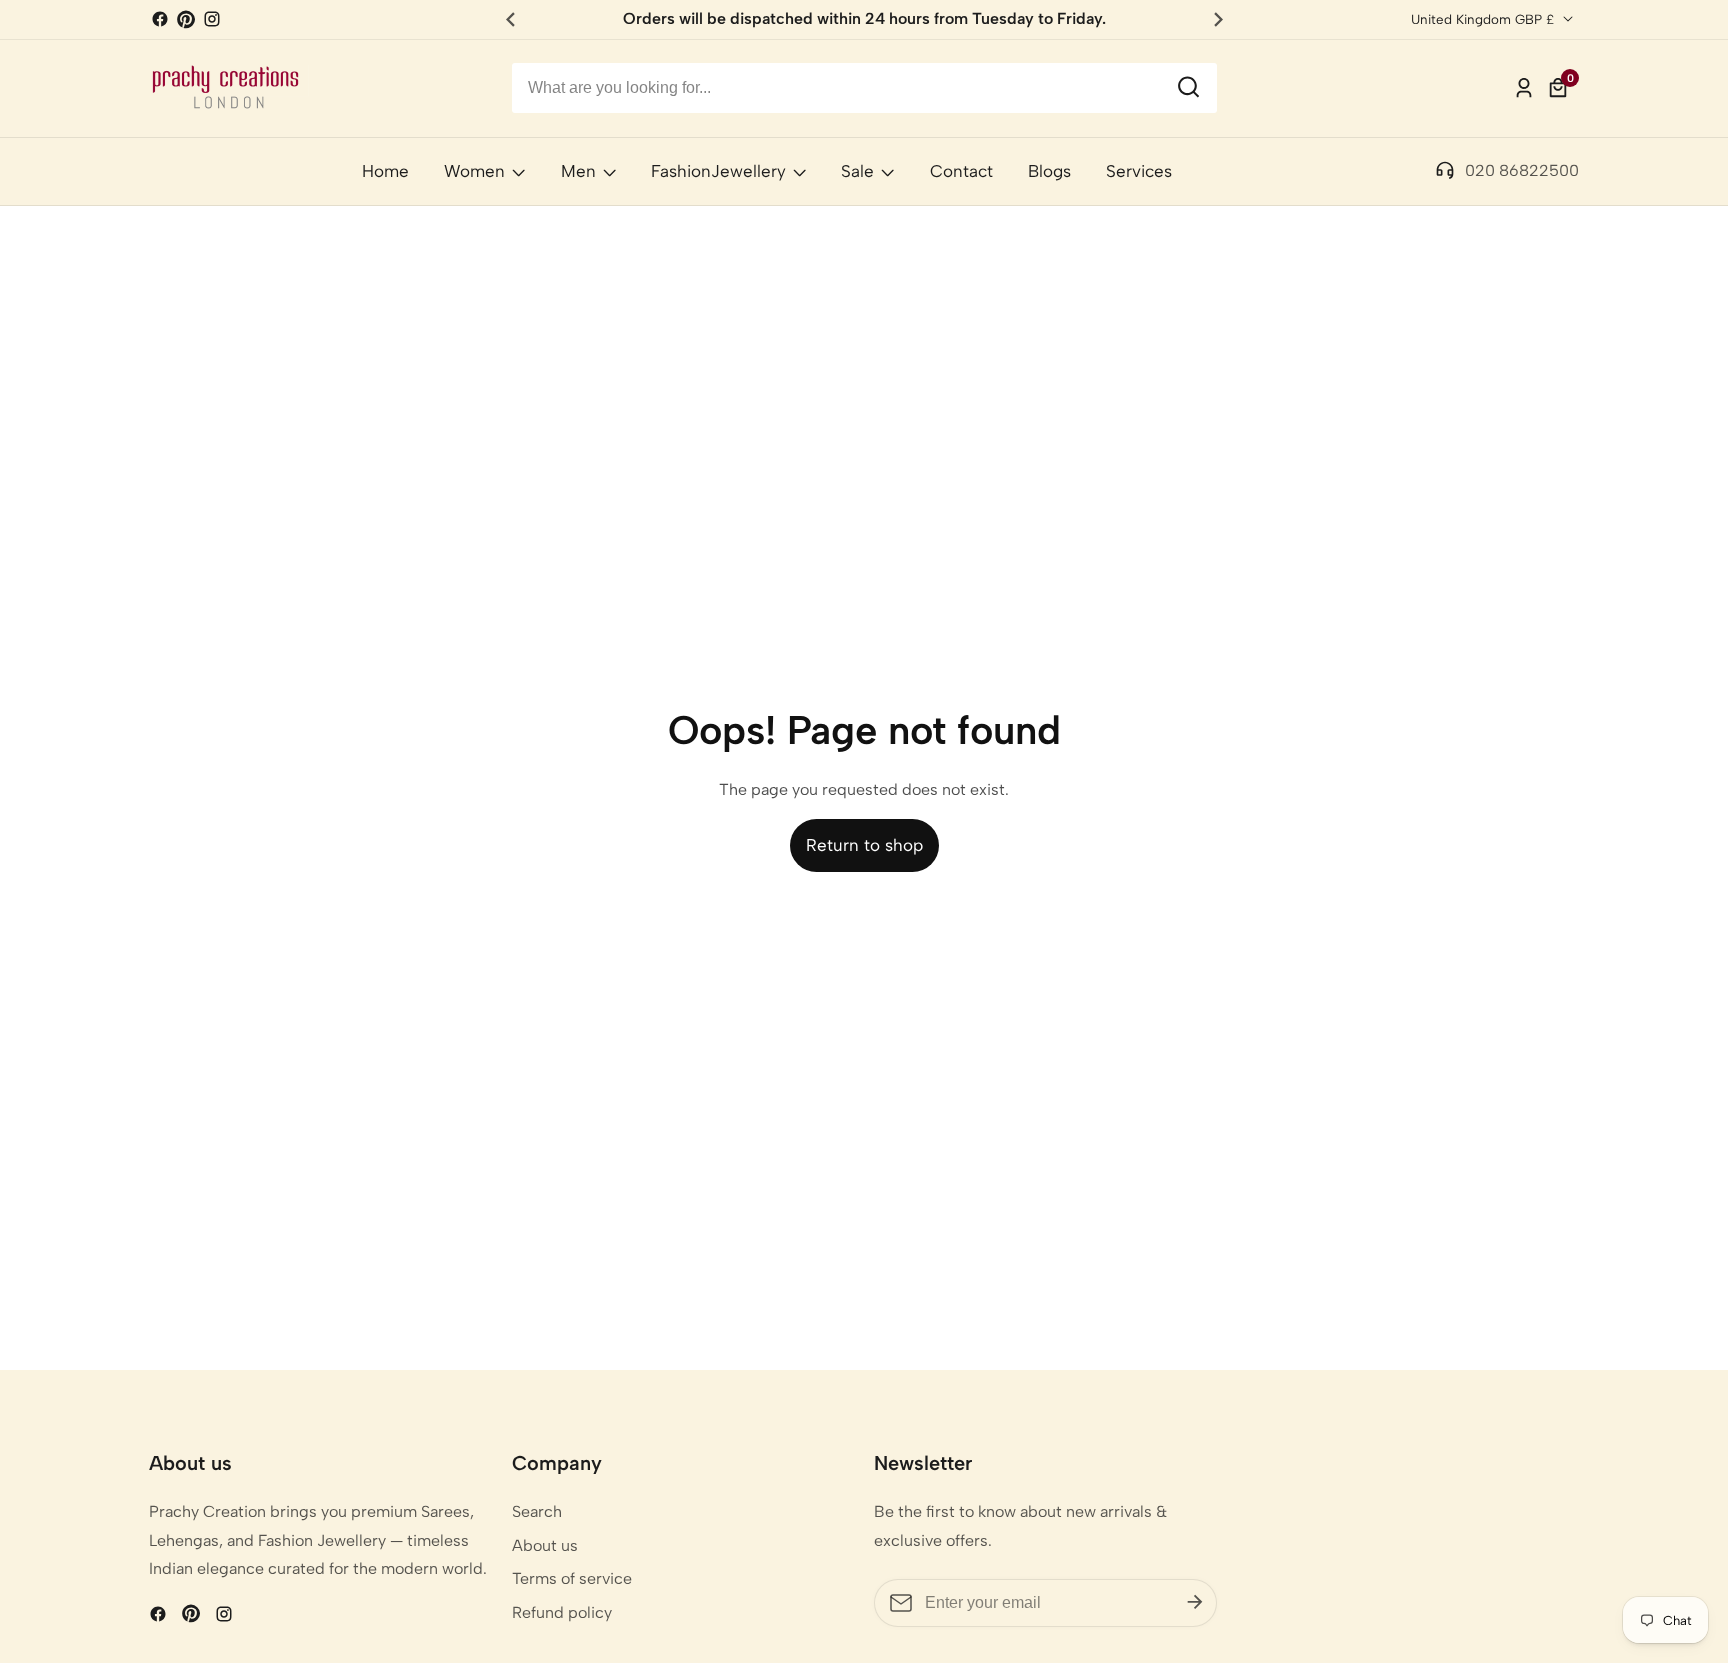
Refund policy (562, 1612)
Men (578, 171)
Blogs (1049, 171)
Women (474, 171)
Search (537, 1511)
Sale (857, 171)
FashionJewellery (718, 171)
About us (545, 1545)
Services (1139, 171)
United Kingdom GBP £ (1484, 19)
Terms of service (572, 1578)
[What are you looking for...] (1188, 88)
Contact (961, 171)
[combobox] (864, 88)
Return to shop (864, 845)
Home (385, 171)
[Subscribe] (1195, 1603)
